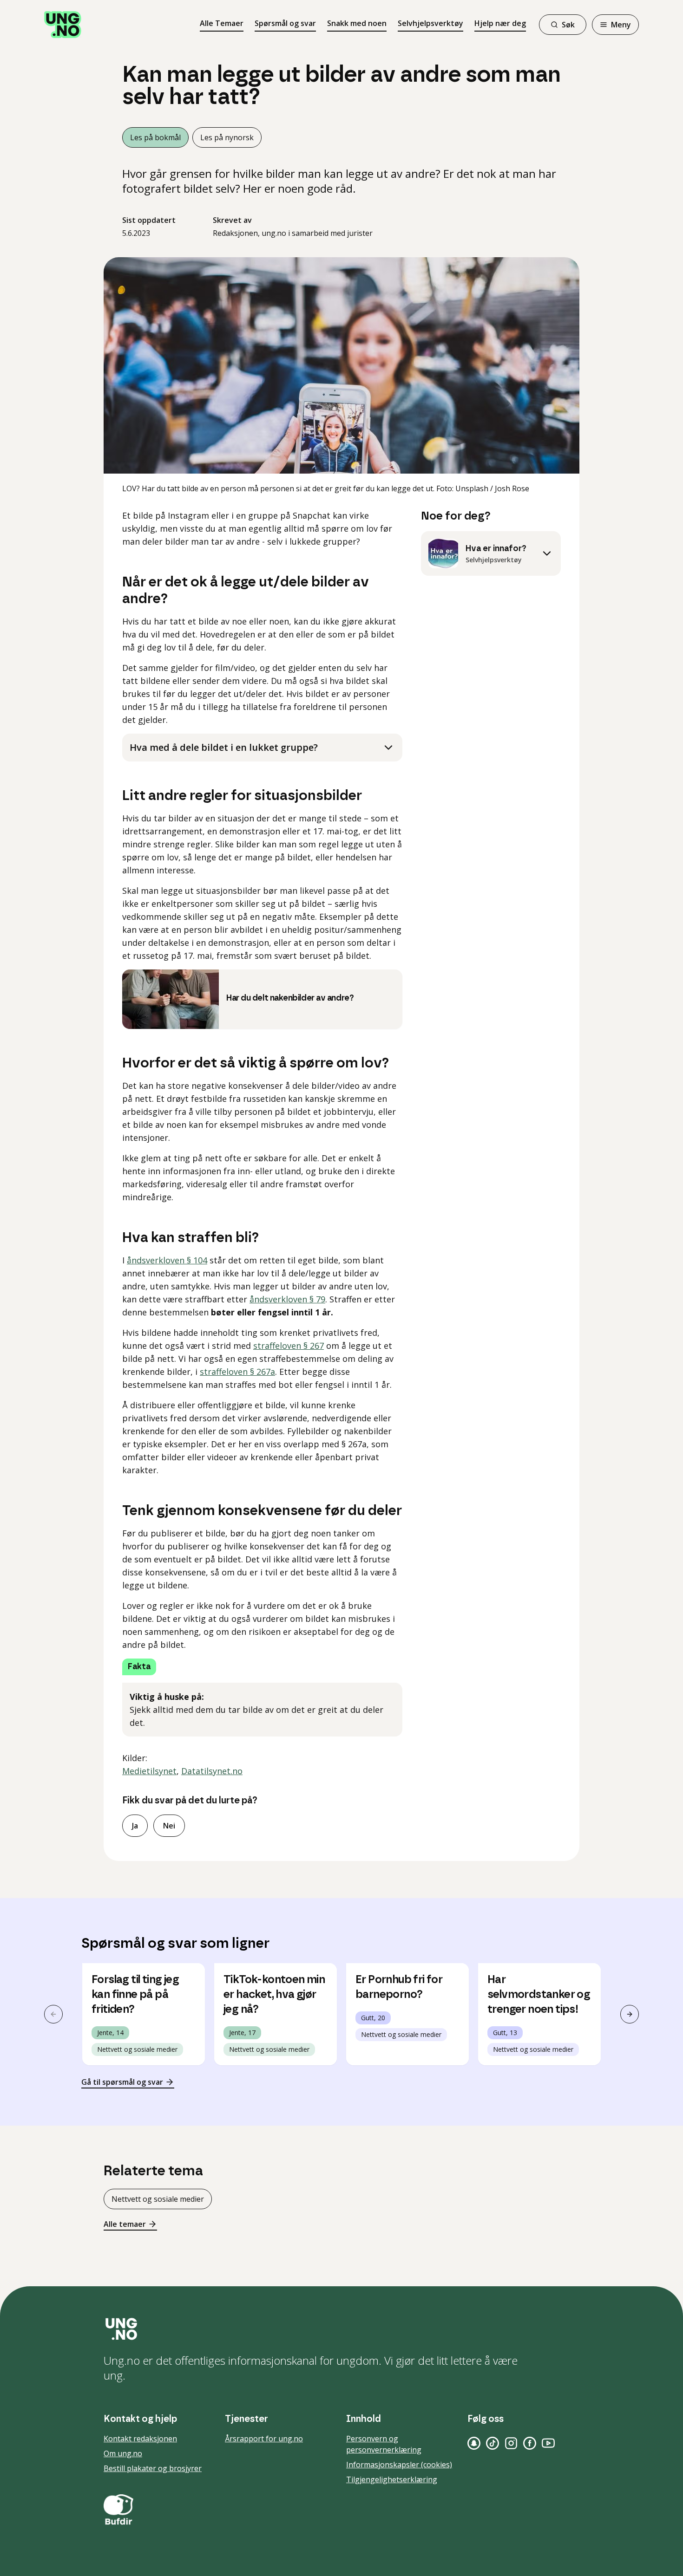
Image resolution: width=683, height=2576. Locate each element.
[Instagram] (511, 2443)
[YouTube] (548, 2443)
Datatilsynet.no (212, 1771)
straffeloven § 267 (289, 1346)
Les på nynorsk (227, 137)
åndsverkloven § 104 (167, 1260)
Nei (169, 1826)
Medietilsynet (149, 1771)
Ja (135, 1826)
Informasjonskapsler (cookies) (399, 2465)
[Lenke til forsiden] (63, 25)
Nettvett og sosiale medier (158, 2199)
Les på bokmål (155, 137)
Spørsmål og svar (285, 23)
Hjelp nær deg (500, 23)
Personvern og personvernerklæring (384, 2444)
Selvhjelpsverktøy (430, 23)
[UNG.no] (341, 2329)
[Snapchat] (474, 2443)
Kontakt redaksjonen (140, 2439)
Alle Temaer (222, 23)
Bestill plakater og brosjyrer (153, 2468)
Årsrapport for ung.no (264, 2439)
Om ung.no (123, 2453)
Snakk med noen (357, 23)
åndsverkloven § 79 (287, 1299)
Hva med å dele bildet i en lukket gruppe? (224, 747)
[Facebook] (530, 2443)
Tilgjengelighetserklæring (392, 2479)
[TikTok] (493, 2443)
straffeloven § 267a (237, 1372)
